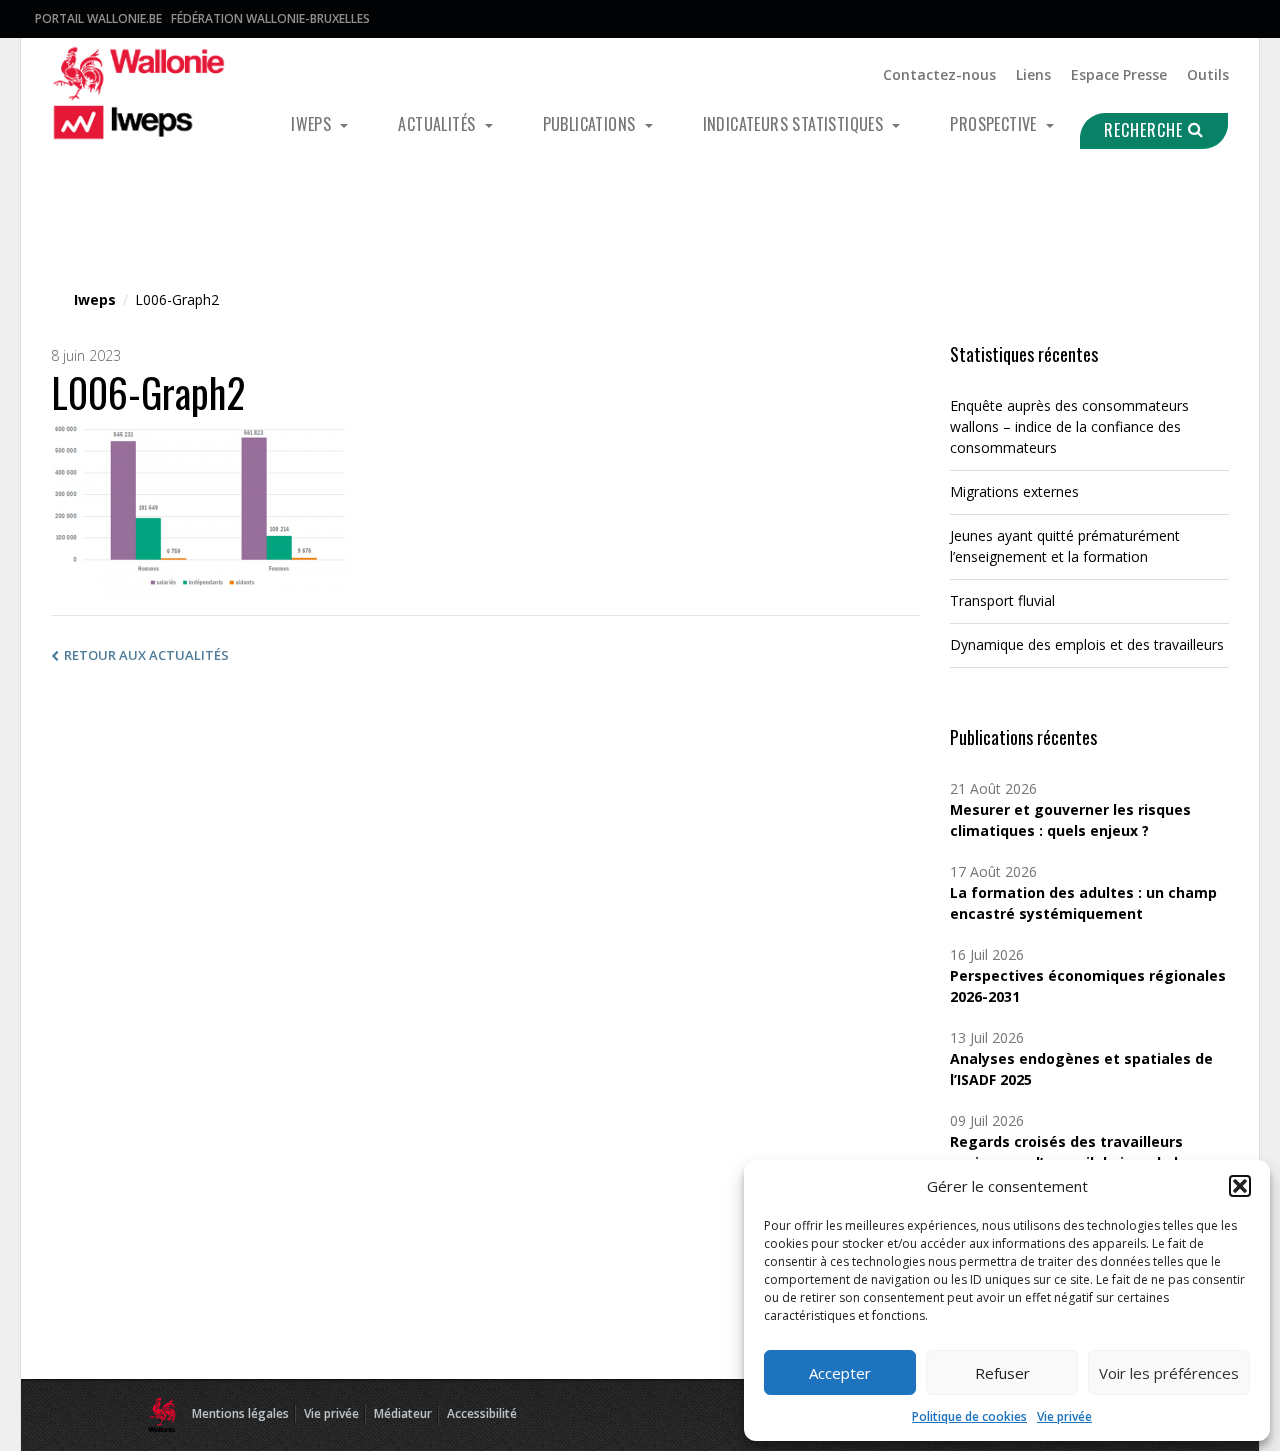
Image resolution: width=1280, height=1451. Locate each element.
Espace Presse (1119, 74)
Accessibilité (482, 1413)
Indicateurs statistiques (795, 124)
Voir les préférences (1169, 1373)
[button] (1240, 1186)
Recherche (1146, 130)
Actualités (438, 124)
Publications (591, 124)
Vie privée (1064, 1416)
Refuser (1002, 1373)
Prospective (995, 124)
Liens (1033, 74)
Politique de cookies (969, 1416)
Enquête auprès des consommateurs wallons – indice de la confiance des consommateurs (1069, 426)
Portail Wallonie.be (98, 18)
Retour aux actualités (146, 655)
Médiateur (403, 1413)
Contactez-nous (939, 74)
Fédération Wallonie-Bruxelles (270, 18)
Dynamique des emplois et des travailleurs (1087, 644)
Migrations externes (1014, 491)
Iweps (313, 124)
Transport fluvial (1002, 600)
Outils (1208, 74)
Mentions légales (240, 1413)
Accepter (840, 1373)
